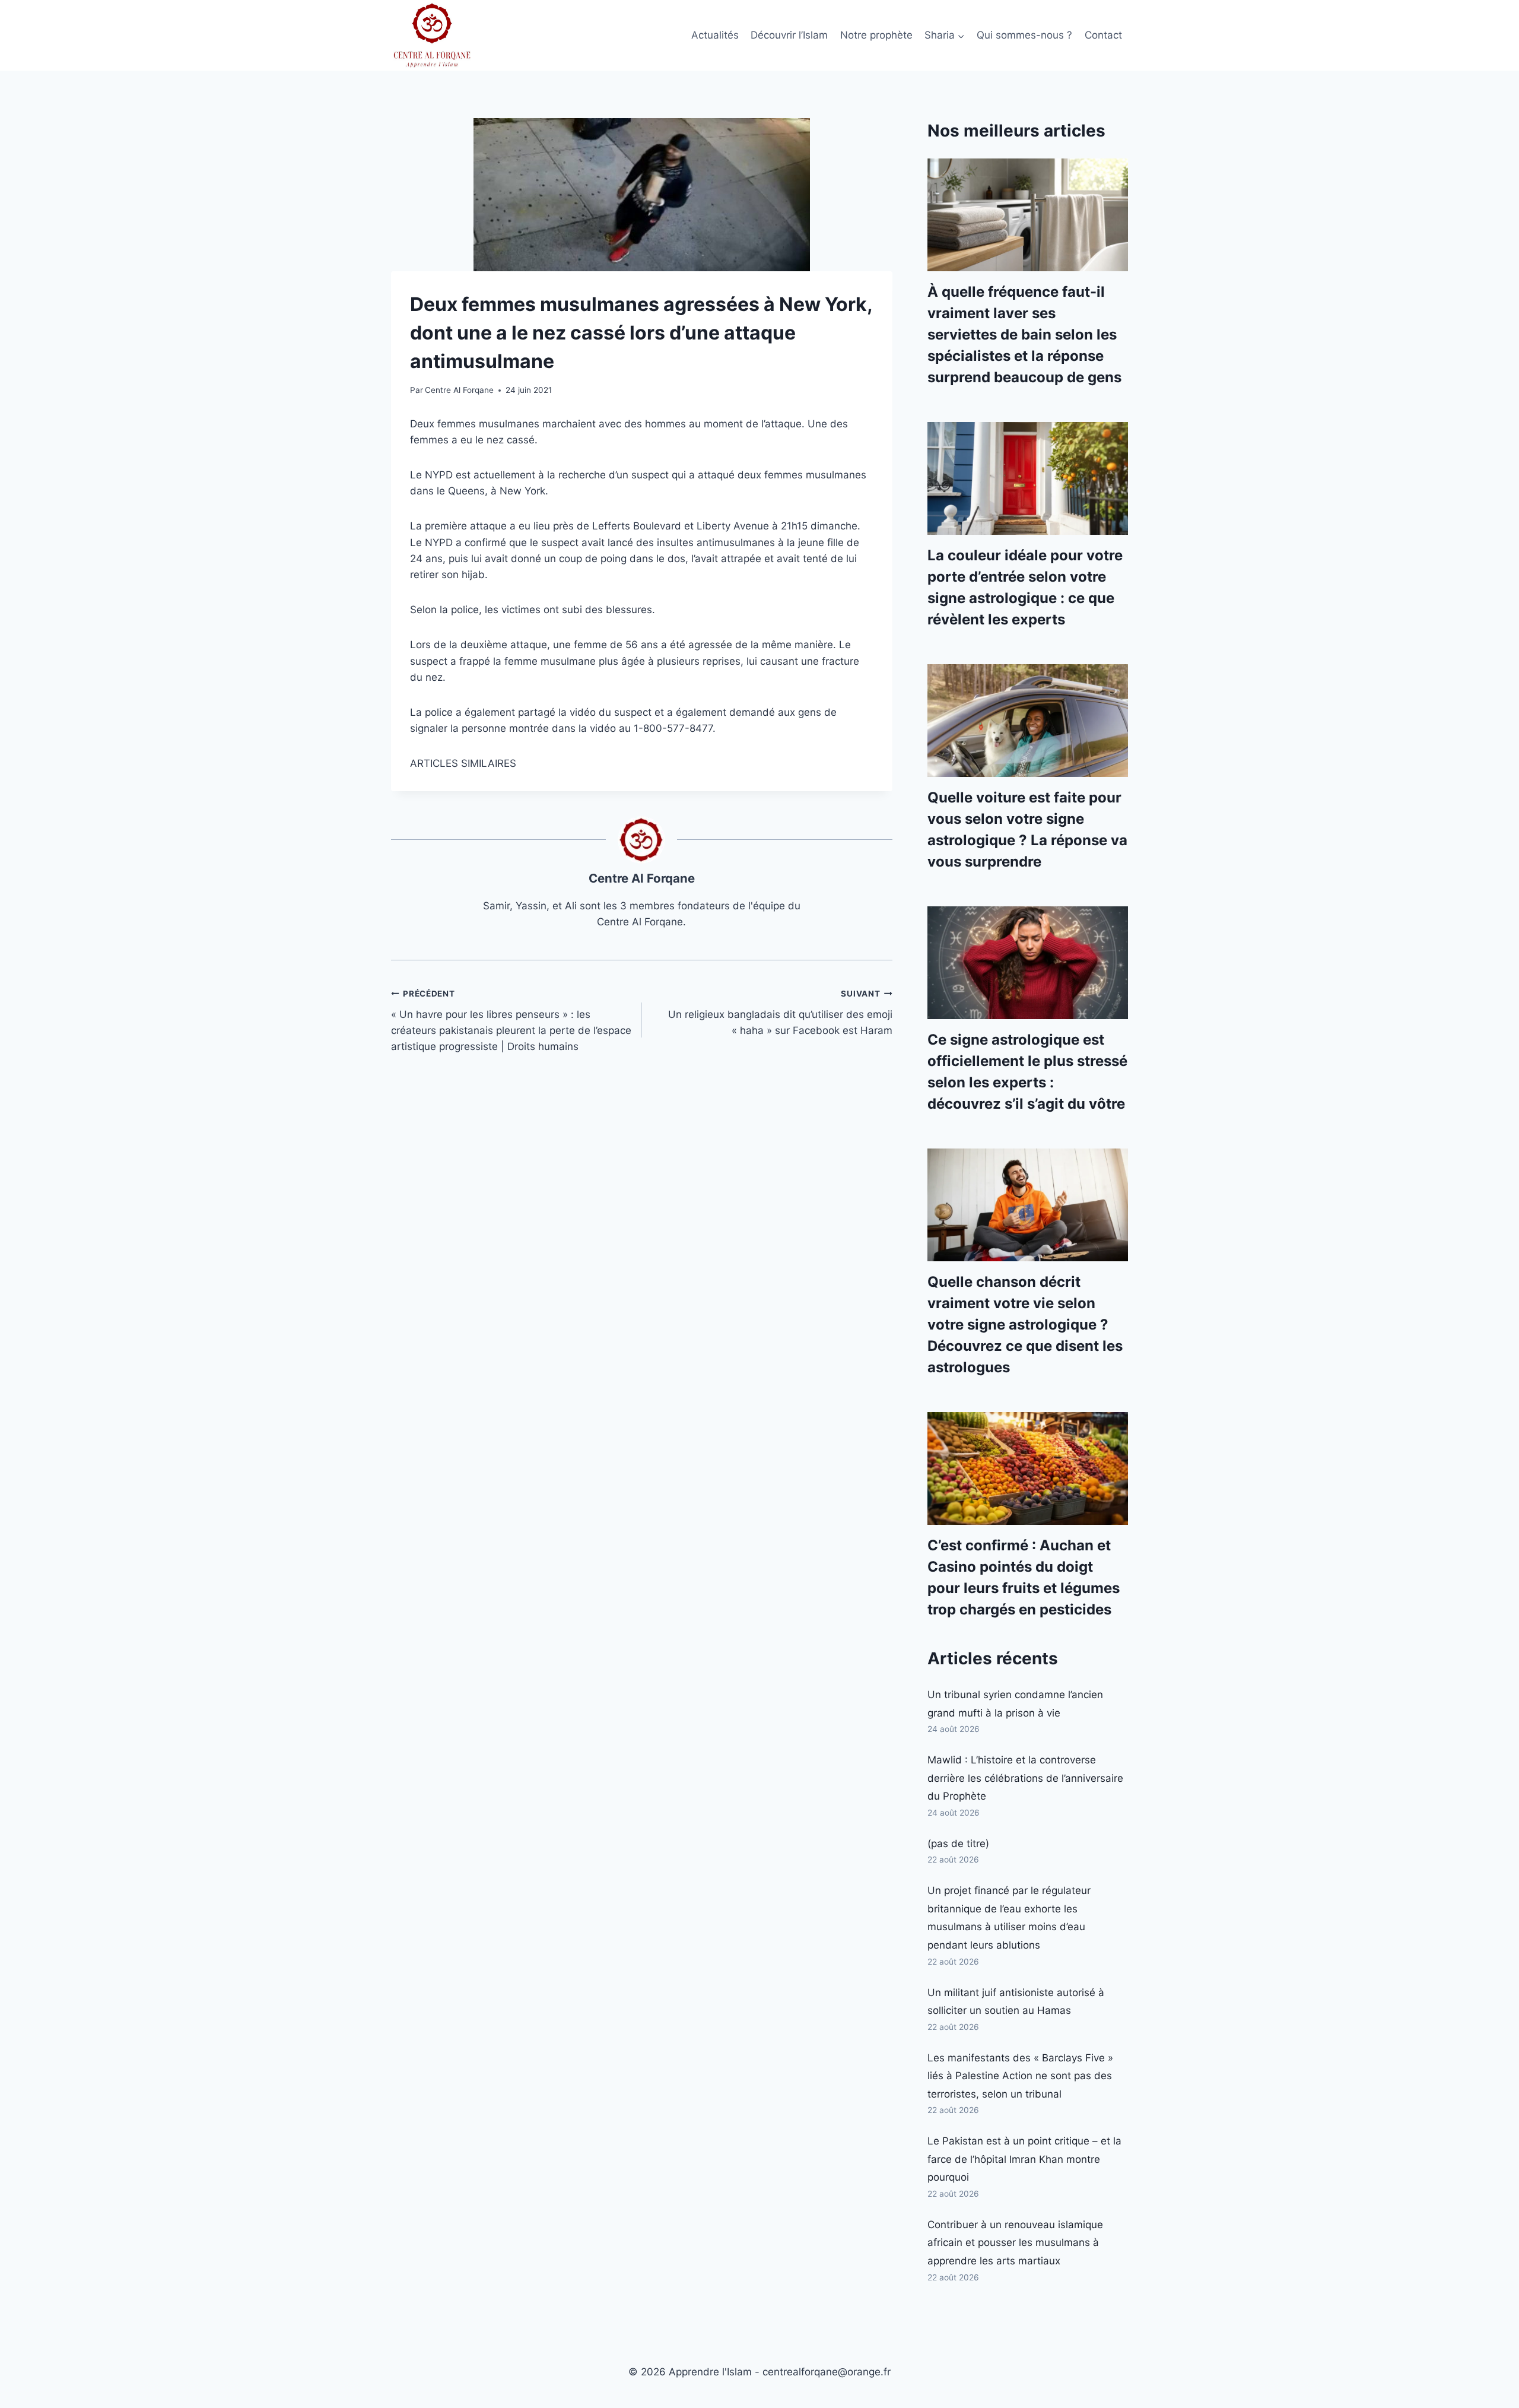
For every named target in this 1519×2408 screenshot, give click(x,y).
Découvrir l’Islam (789, 35)
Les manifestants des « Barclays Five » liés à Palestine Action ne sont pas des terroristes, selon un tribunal (1020, 2076)
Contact (1103, 35)
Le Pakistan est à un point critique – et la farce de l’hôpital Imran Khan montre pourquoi (1024, 2159)
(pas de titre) (958, 1844)
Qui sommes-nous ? (1024, 35)
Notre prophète (876, 35)
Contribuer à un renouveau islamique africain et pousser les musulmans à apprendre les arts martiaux (1015, 2243)
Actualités (715, 35)
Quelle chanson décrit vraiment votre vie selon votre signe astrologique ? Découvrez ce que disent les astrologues (1025, 1324)
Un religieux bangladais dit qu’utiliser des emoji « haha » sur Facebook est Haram (780, 1013)
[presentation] (1028, 215)
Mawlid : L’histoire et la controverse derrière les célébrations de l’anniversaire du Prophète (1025, 1778)
